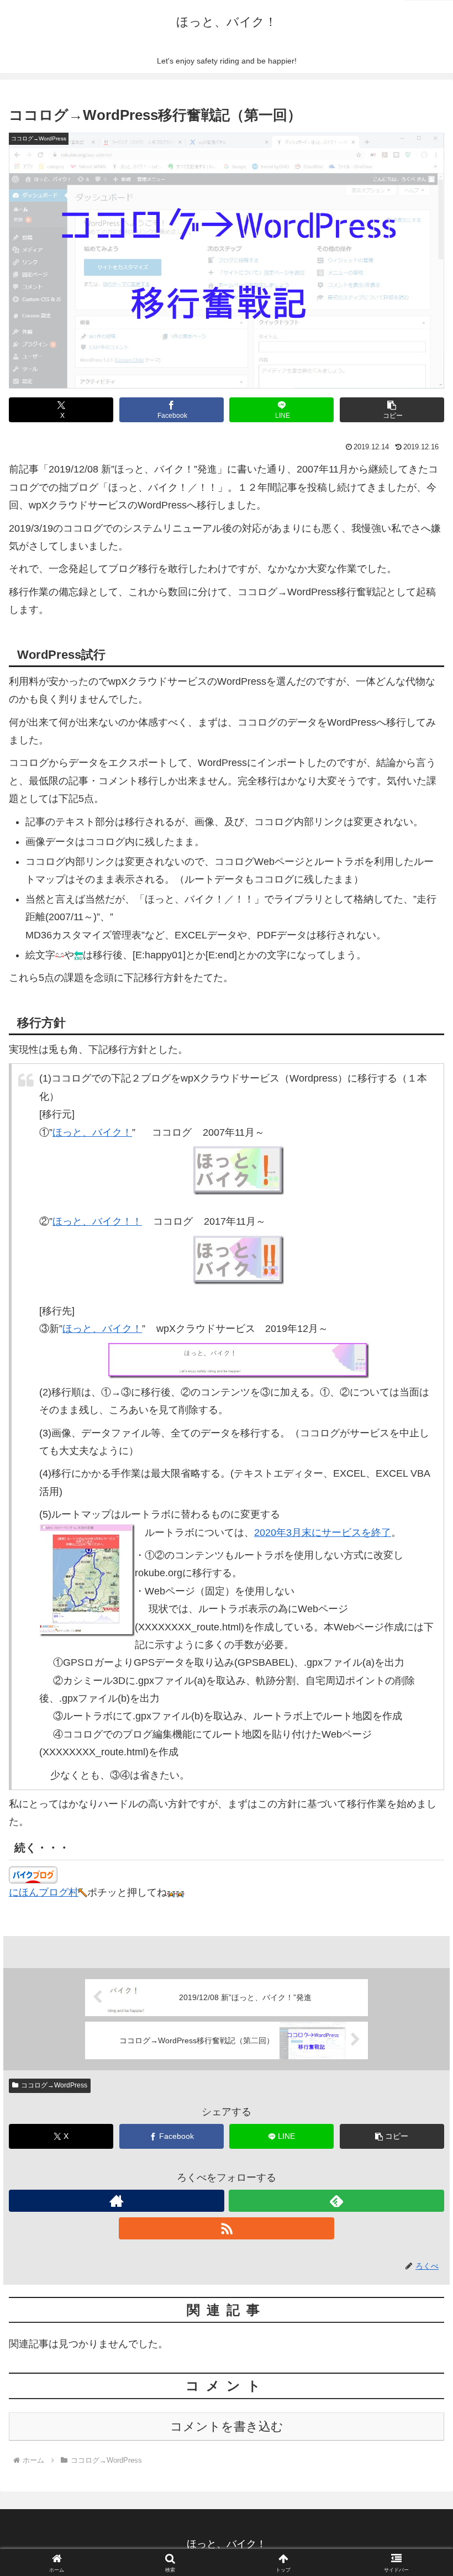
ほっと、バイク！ (92, 1132)
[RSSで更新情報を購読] (227, 2228)
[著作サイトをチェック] (117, 2201)
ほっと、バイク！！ (97, 1221)
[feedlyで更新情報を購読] (336, 2201)
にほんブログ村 (44, 1892)
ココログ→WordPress (54, 2085)
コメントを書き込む (227, 2427)
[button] (392, 410)
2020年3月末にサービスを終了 (323, 1533)
